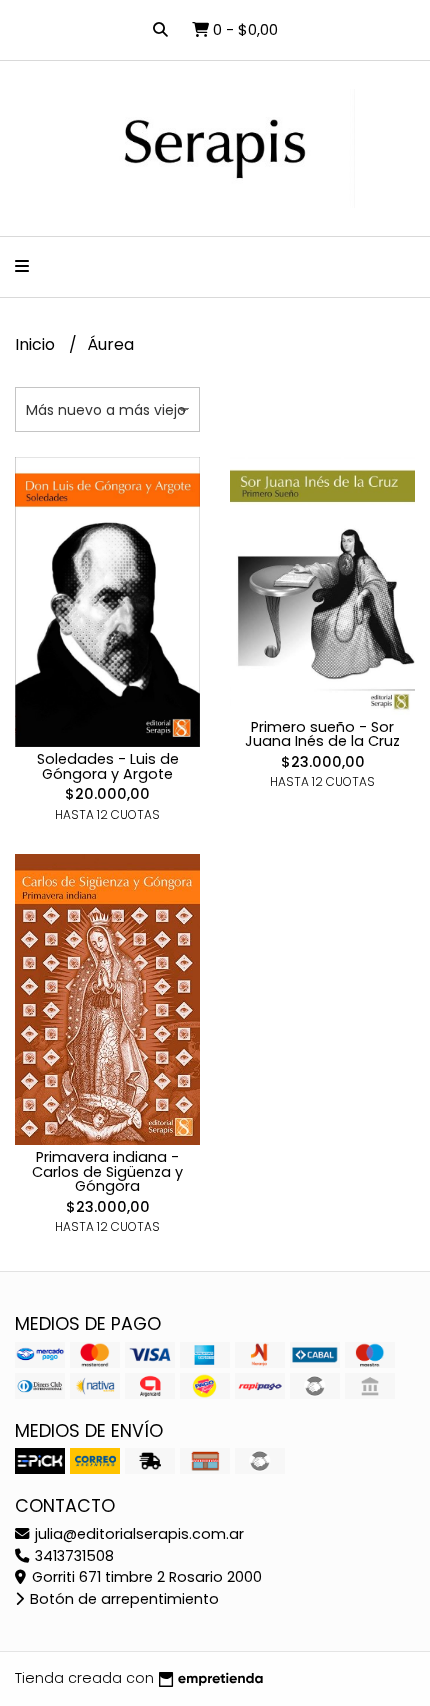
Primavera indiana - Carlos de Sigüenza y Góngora (107, 1171)
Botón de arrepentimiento (122, 1599)
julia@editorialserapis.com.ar (137, 1534)
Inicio (37, 344)
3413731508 (72, 1556)
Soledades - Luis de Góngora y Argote (108, 766)
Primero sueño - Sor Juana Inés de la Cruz (322, 734)
